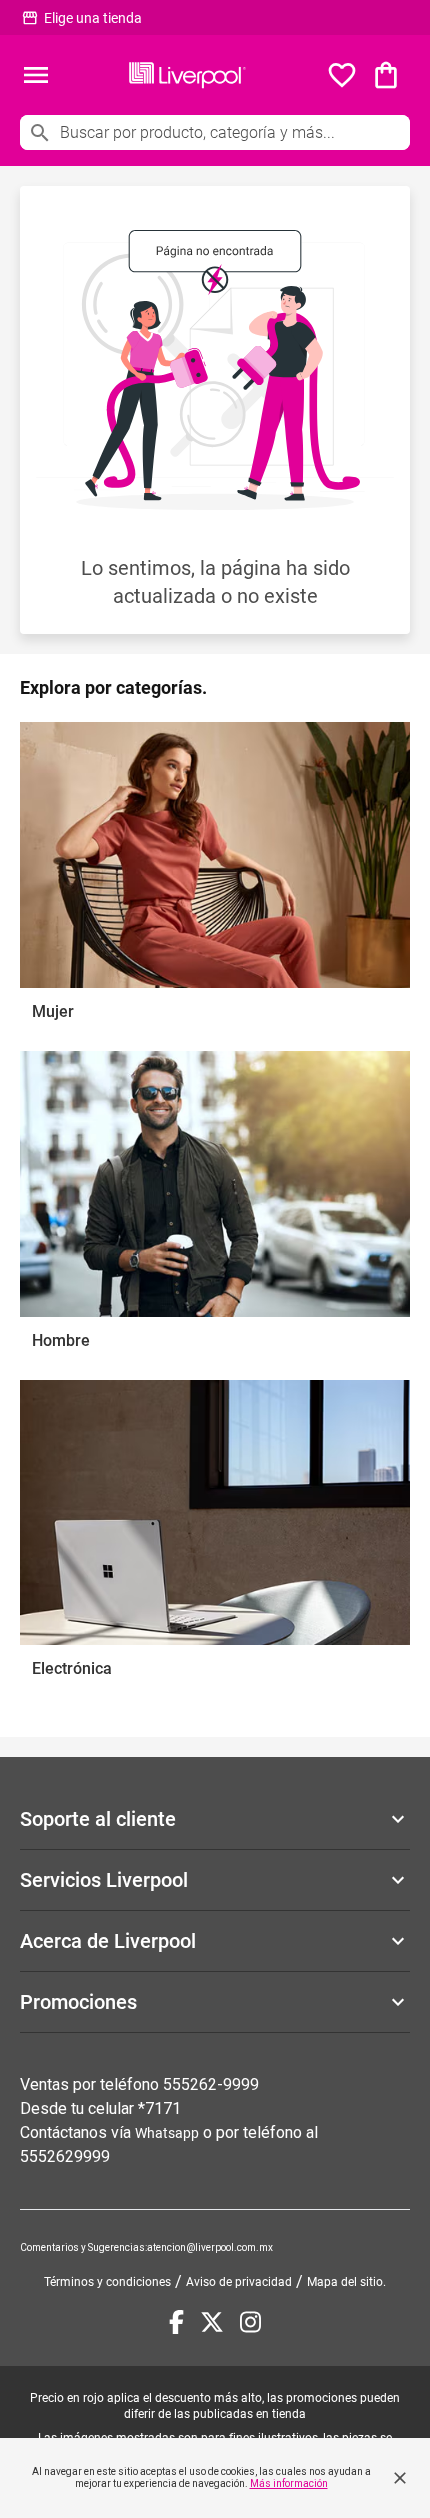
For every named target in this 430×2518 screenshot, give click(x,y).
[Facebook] (176, 2322)
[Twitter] (212, 2322)
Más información (289, 2483)
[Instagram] (250, 2322)
